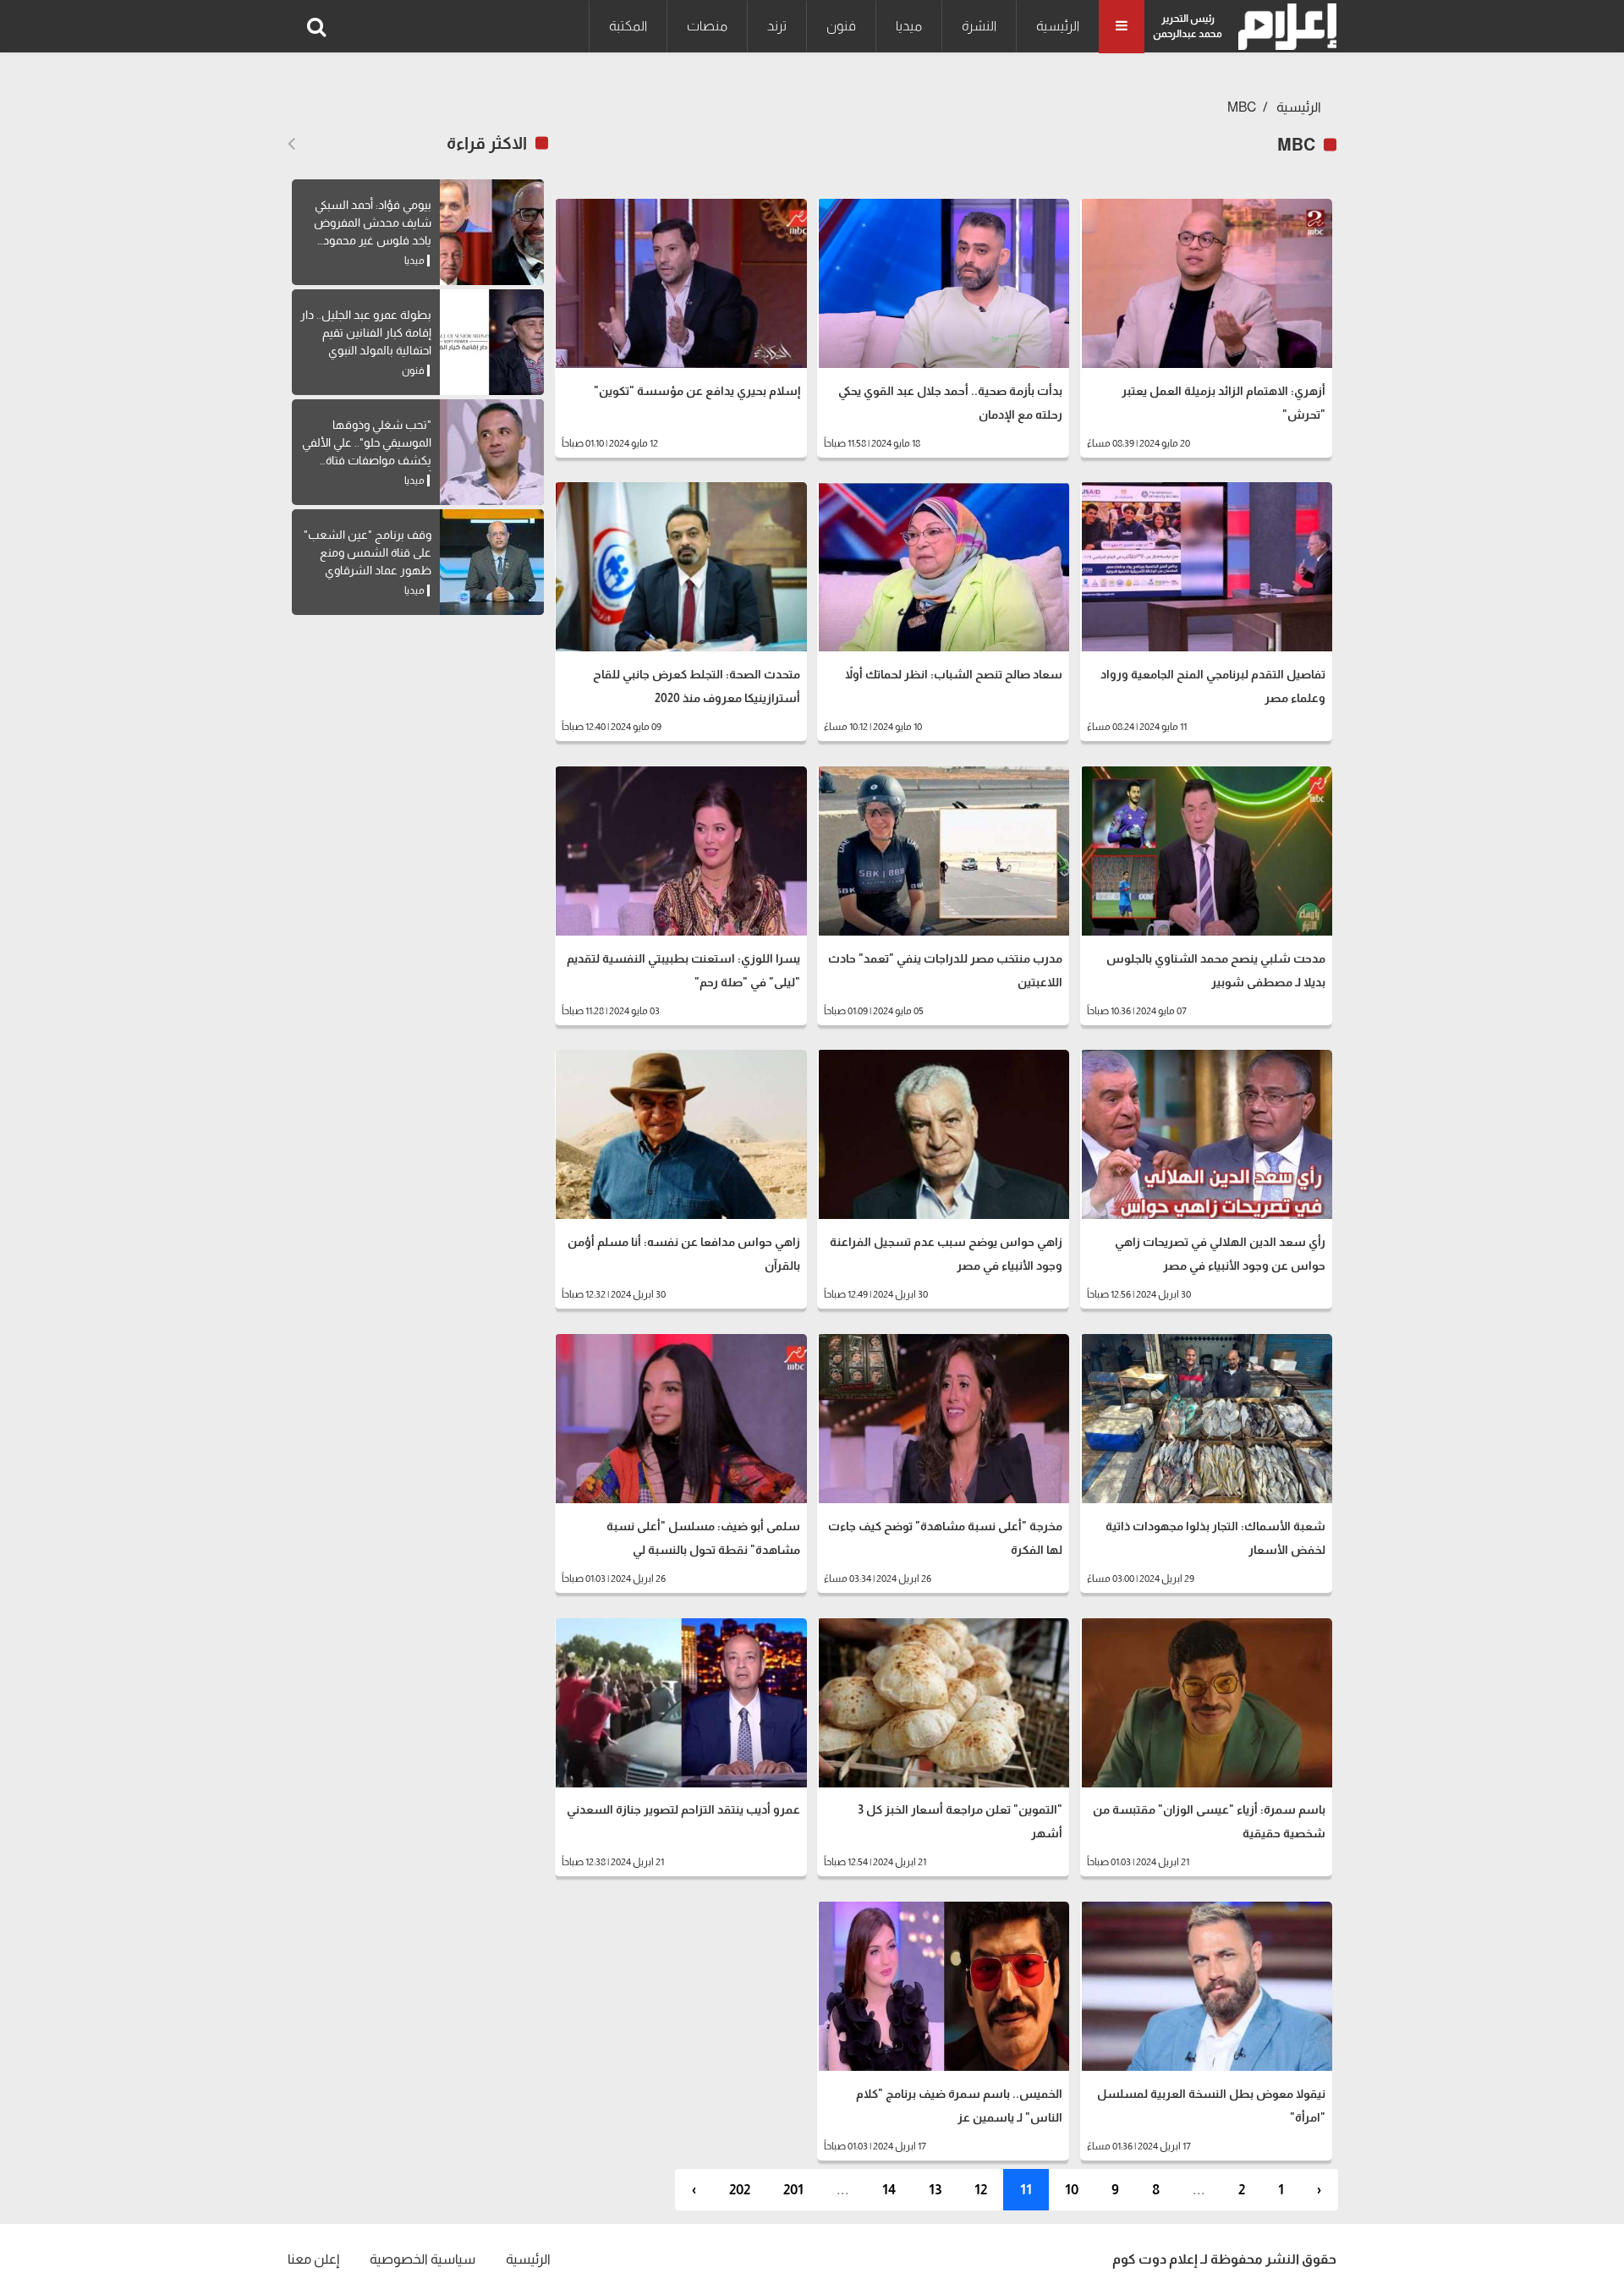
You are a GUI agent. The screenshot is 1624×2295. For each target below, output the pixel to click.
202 (740, 2190)
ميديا (909, 26)
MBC (1242, 107)
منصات (707, 26)
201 (793, 2190)
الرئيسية (1058, 26)
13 (935, 2190)
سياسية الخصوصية (422, 2259)
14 (889, 2190)
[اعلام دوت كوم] (1284, 27)
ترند (777, 26)
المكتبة (628, 26)
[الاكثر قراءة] (291, 144)
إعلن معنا (313, 2259)
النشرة (979, 26)
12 (981, 2190)
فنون (841, 26)
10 (1072, 2190)
